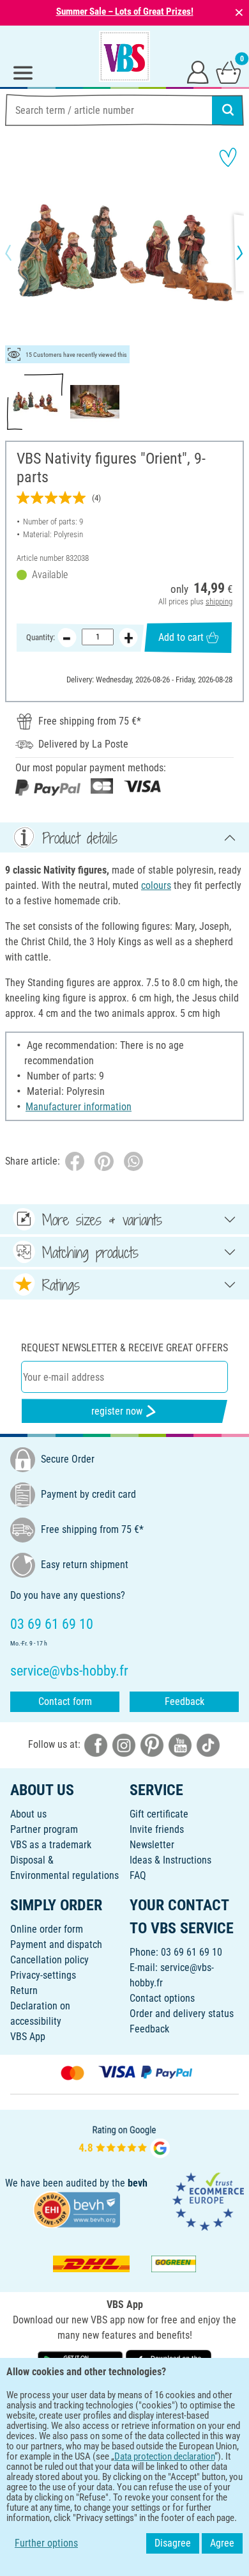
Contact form (65, 1701)
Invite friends (157, 1829)
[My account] (198, 72)
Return (24, 1991)
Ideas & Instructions (170, 1860)
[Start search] (228, 110)
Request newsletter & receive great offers (124, 1348)
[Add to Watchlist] (228, 157)
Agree (222, 2543)
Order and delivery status (182, 2014)
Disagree (173, 2543)
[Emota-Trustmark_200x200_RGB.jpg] (208, 2201)
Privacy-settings (43, 1975)
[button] (19, 253)
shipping (219, 601)
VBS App (28, 2037)
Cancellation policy (49, 1960)
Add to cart (181, 637)
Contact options (162, 1998)
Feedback (185, 1701)
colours (156, 885)
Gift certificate (159, 1814)
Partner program (44, 1829)
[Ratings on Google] (124, 2140)
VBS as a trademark (51, 1845)
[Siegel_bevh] (77, 2209)
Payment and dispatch (56, 1944)
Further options (46, 2543)
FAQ (138, 1875)
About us (28, 1814)
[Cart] (229, 72)
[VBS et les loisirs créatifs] (124, 56)
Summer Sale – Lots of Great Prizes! (125, 12)
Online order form (47, 1929)
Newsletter (152, 1845)
